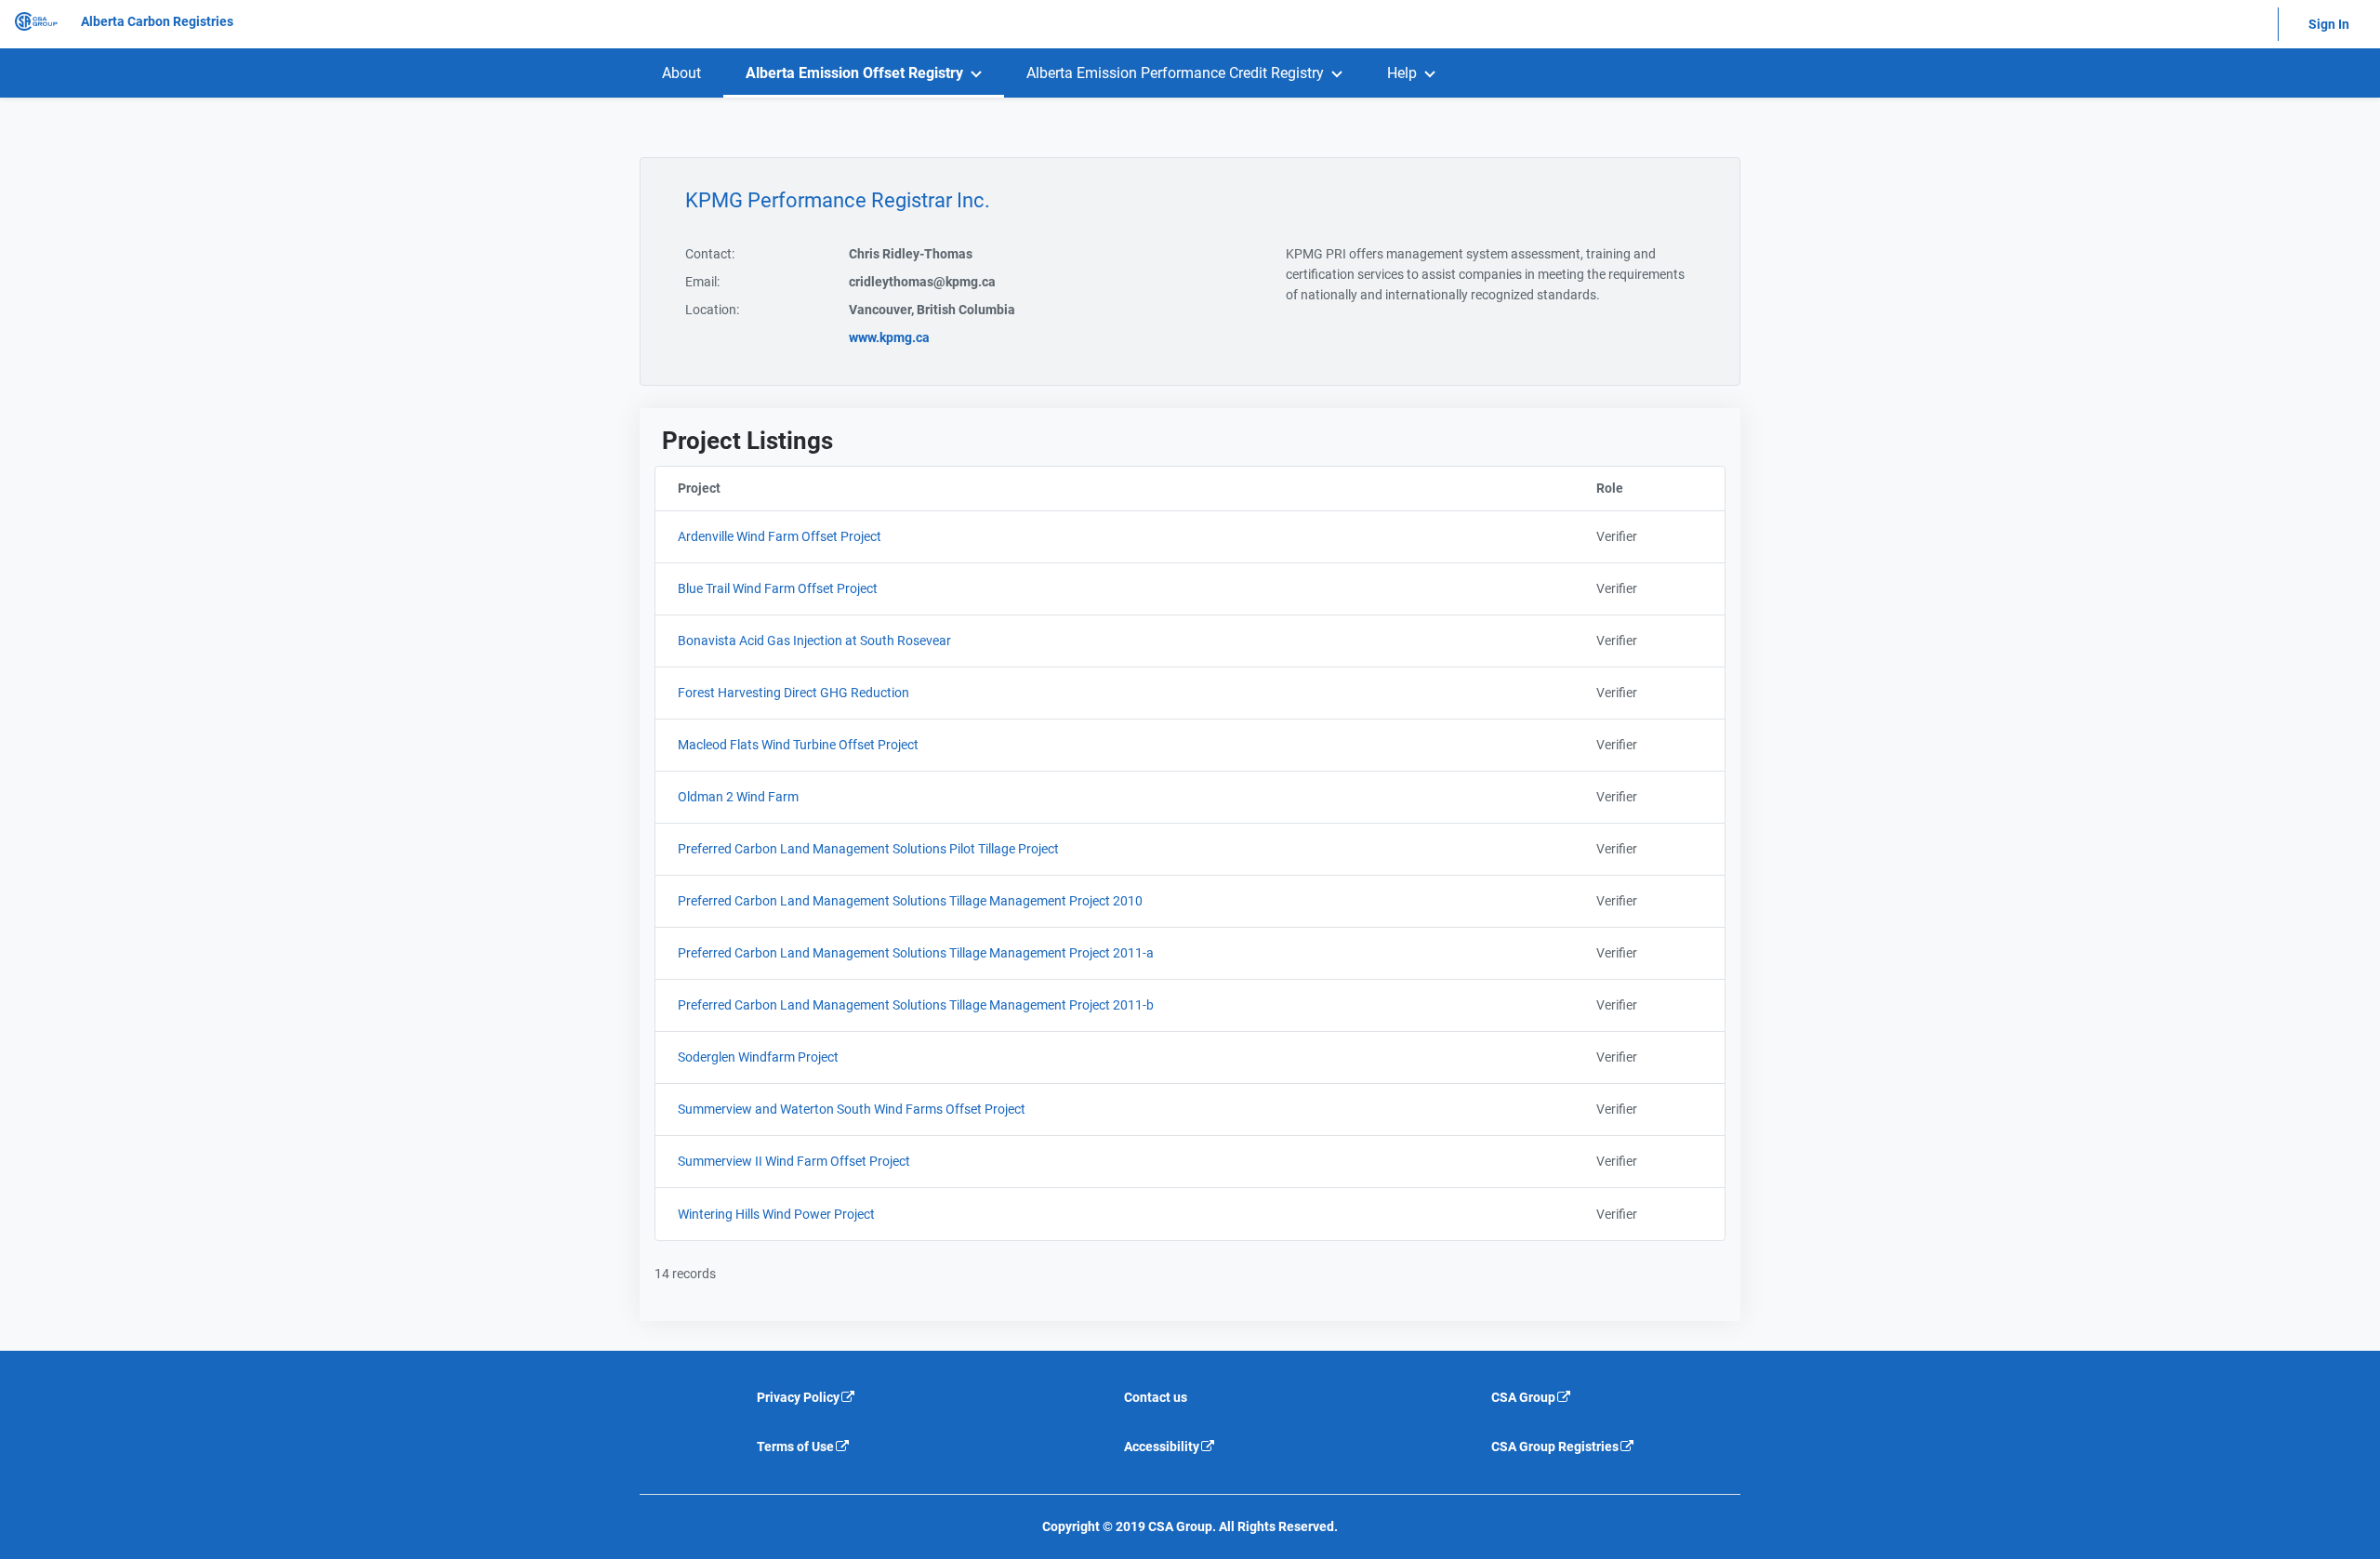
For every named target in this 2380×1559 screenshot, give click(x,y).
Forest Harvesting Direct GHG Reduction (793, 693)
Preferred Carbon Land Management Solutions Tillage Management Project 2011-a (916, 953)
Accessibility (1162, 1447)
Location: (712, 310)
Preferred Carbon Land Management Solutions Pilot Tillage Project (868, 849)
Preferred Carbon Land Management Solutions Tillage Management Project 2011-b (916, 1005)
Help (1402, 73)
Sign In (2329, 24)
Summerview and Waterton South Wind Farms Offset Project (852, 1109)
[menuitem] (681, 73)
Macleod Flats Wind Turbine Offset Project (798, 745)
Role (1660, 488)
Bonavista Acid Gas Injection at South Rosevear (814, 641)
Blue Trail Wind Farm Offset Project (778, 588)
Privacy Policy (798, 1397)
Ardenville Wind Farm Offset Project (780, 536)
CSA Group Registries (1555, 1447)
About (681, 73)
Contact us (1156, 1397)
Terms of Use (795, 1447)
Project (793, 488)
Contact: (710, 254)
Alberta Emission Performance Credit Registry (1175, 73)
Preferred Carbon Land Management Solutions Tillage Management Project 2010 (910, 901)
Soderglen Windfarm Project (758, 1057)
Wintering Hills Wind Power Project (776, 1214)
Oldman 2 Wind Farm (738, 797)
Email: (702, 282)
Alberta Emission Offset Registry (854, 73)
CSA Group (1523, 1397)
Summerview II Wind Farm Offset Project (794, 1161)
